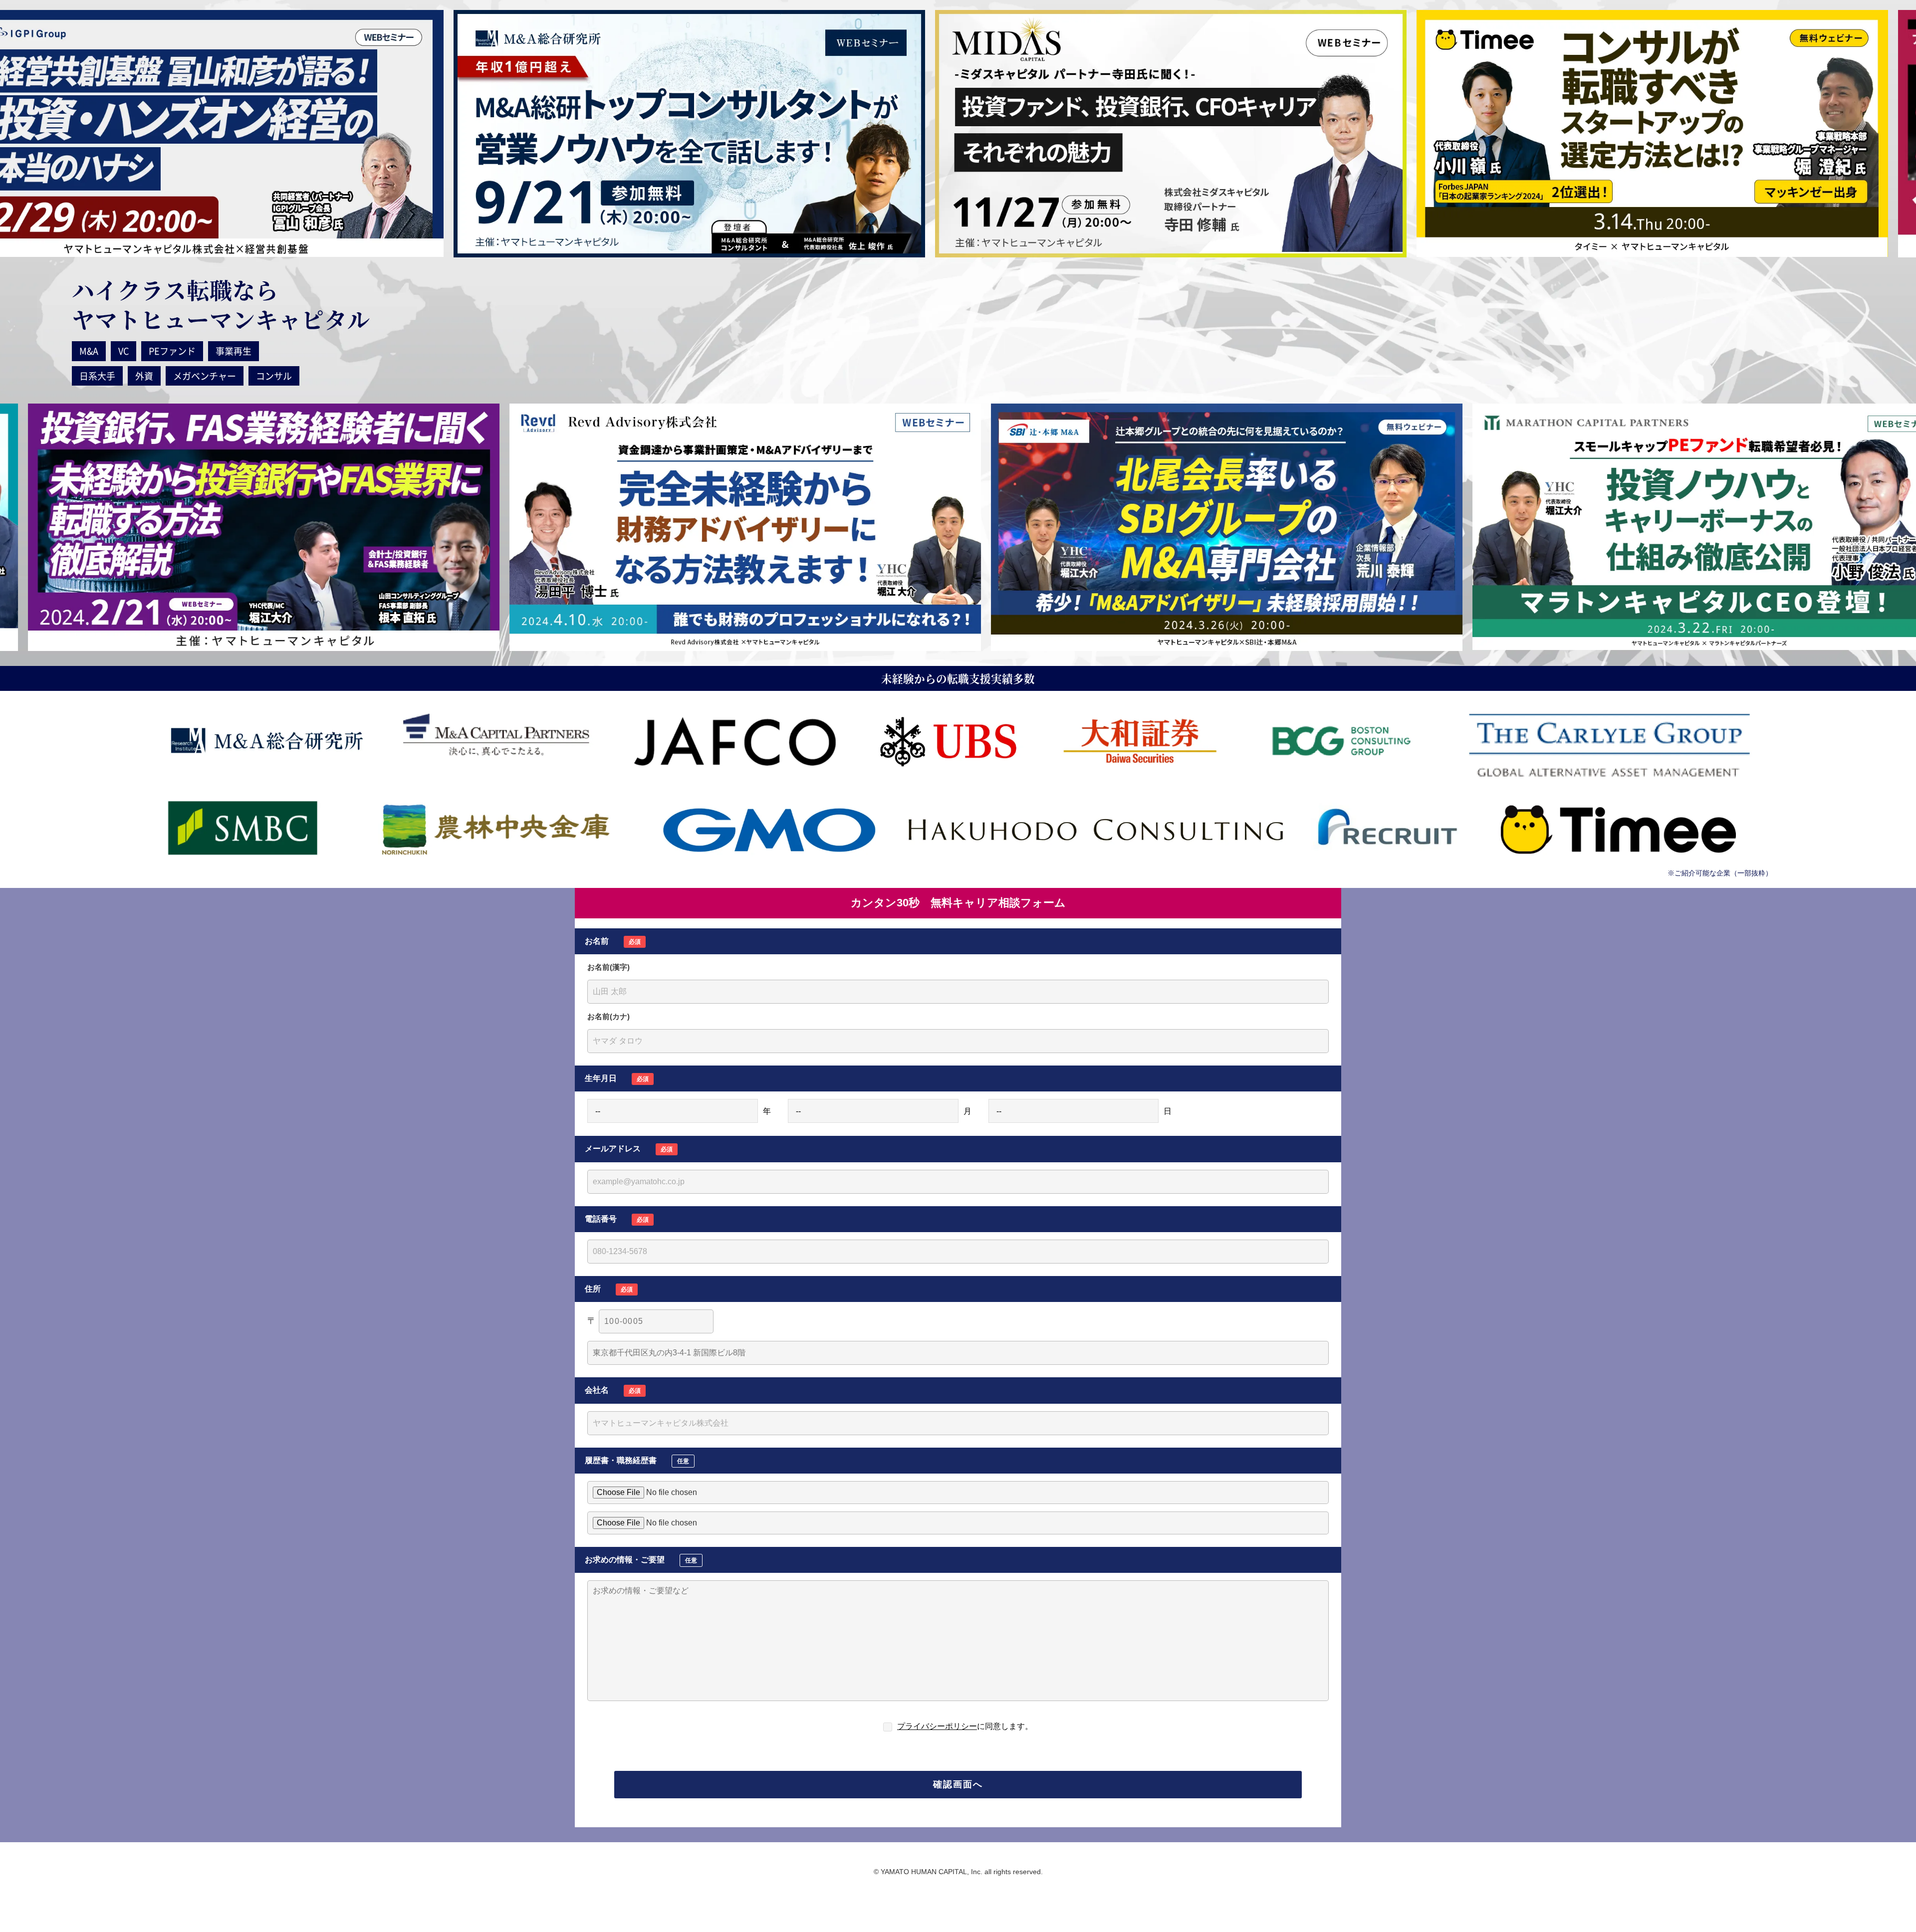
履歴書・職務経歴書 (637, 1460)
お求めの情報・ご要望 (641, 1560)
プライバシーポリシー (937, 1726)
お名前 (613, 941)
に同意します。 (965, 1726)
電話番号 (617, 1219)
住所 (609, 1289)
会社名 (613, 1390)
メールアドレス (629, 1149)
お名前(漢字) (608, 967)
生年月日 (617, 1078)
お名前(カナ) (608, 1016)
